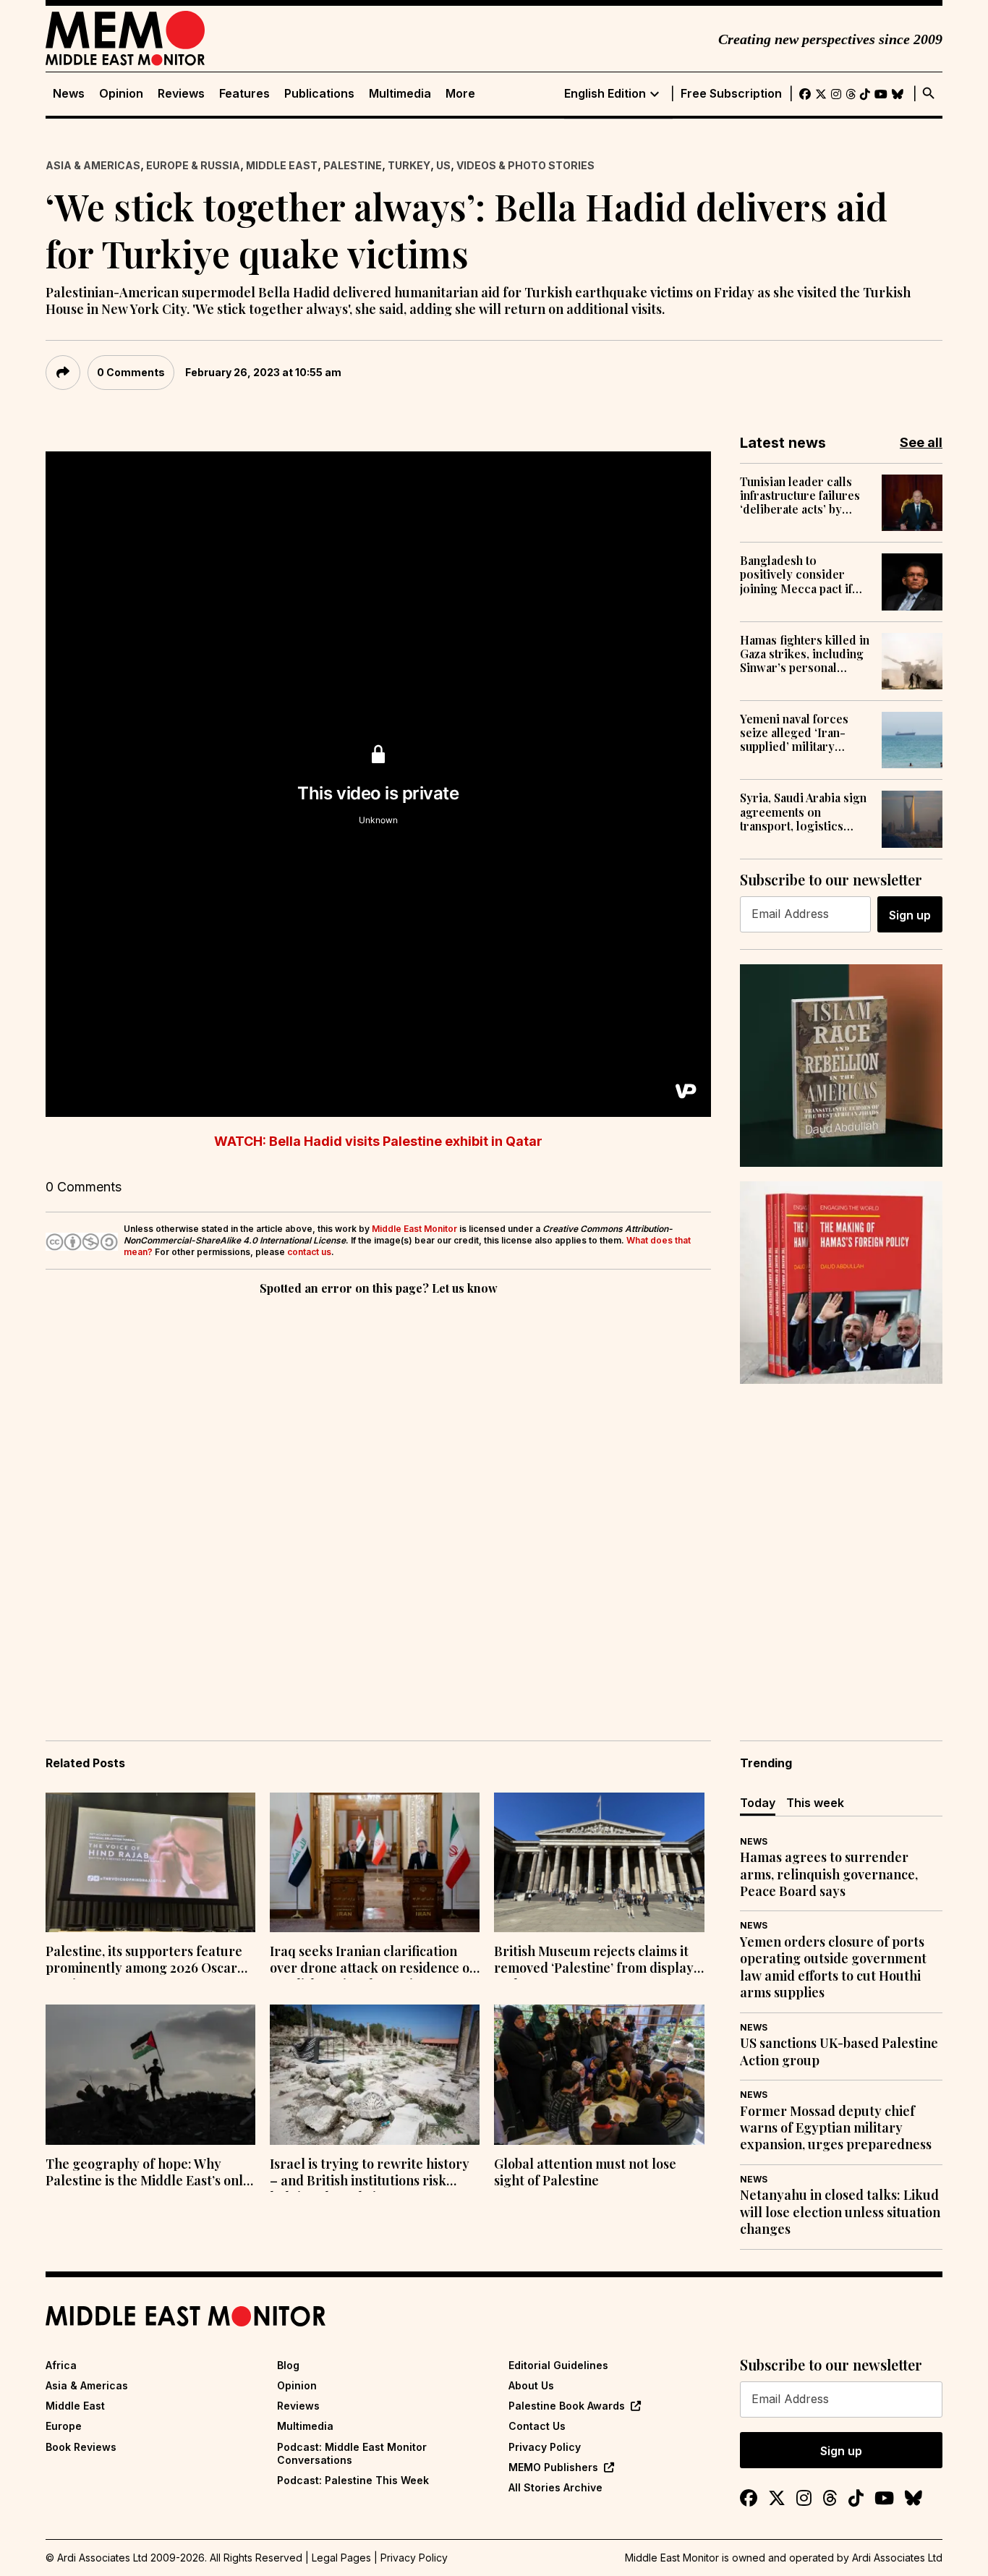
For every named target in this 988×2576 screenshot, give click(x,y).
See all (921, 442)
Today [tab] (758, 1803)
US (443, 165)
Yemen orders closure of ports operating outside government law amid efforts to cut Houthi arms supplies (833, 1967)
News (69, 94)
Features (244, 94)
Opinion (121, 94)
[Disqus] (378, 1497)
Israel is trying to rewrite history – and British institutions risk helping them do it (370, 2174)
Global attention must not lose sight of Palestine (585, 2172)
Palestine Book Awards (567, 2406)
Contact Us (537, 2426)
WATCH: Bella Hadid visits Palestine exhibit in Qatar (378, 1141)
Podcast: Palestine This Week (353, 2480)
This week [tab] (815, 1803)
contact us (309, 1252)
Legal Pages (341, 2558)
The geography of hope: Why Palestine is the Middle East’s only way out (148, 2174)
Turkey (409, 165)
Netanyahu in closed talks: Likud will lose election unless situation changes (840, 2212)
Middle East (282, 165)
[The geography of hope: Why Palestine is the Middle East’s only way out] (150, 2075)
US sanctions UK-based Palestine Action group (839, 2052)
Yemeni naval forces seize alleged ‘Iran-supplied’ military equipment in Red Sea (798, 733)
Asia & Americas (93, 165)
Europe (64, 2426)
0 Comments (131, 372)
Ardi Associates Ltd (897, 2558)
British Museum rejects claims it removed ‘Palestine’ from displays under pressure (597, 1961)
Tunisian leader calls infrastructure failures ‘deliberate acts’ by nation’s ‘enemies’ (800, 496)
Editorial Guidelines (558, 2365)
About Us (531, 2385)
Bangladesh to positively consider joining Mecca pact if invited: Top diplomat (797, 574)
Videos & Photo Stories (525, 165)
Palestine (353, 165)
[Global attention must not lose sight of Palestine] (599, 2075)
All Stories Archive (555, 2487)
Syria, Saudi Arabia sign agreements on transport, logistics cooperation (803, 812)
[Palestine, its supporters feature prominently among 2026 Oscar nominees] (150, 1863)
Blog (288, 2365)
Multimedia (400, 94)
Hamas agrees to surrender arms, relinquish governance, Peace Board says (829, 1874)
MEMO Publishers (553, 2467)
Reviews (181, 94)
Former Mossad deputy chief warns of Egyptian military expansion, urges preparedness (836, 2128)
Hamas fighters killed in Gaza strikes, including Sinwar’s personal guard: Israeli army (805, 654)
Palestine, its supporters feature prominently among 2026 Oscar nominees (144, 1961)
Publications (319, 94)
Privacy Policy (545, 2447)
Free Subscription (731, 94)
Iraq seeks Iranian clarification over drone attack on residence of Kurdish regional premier (372, 1961)
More (460, 94)
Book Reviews (81, 2447)
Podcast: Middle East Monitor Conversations (352, 2453)
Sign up (910, 915)
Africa (61, 2365)
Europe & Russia (193, 165)
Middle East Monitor (414, 1229)
